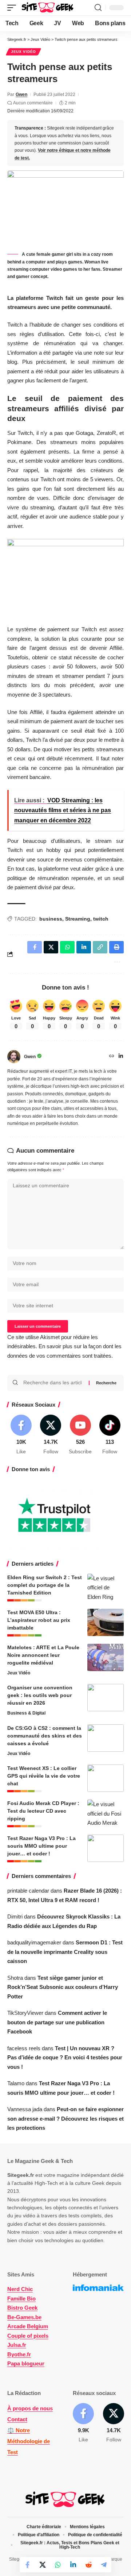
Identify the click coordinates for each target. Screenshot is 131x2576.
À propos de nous (30, 2408)
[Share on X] (43, 2565)
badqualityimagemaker (34, 1942)
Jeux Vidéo (23, 52)
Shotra (15, 1978)
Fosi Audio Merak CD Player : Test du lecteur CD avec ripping (43, 1811)
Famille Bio (21, 2299)
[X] (51, 1435)
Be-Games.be (24, 2317)
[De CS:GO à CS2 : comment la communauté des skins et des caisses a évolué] (106, 1738)
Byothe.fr (19, 2354)
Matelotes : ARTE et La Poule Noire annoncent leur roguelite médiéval (43, 1655)
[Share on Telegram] (104, 2565)
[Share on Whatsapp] (58, 2565)
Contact (17, 2419)
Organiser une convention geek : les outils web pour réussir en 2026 (40, 1695)
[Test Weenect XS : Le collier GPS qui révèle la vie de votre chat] (106, 1778)
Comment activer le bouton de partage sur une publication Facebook (57, 2022)
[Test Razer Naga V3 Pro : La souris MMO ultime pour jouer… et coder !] (106, 1848)
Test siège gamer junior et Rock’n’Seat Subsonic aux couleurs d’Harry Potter (63, 1987)
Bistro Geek (22, 2308)
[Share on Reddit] (88, 2565)
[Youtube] (80, 1435)
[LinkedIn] (121, 1057)
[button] (13, 8)
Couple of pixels (28, 2336)
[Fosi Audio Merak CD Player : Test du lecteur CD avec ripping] (106, 1813)
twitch (101, 919)
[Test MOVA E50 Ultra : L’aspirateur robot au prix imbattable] (106, 1622)
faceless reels (24, 2048)
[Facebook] (21, 1435)
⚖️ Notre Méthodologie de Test (29, 2441)
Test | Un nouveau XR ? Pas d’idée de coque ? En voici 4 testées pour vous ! (65, 2058)
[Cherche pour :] (53, 1383)
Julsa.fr (17, 2345)
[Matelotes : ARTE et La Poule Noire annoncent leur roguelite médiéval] (106, 1657)
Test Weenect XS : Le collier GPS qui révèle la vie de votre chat (44, 1776)
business (51, 919)
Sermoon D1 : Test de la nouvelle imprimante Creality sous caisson (65, 1952)
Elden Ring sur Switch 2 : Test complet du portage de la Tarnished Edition (45, 1585)
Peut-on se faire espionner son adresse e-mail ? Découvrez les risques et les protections (65, 2118)
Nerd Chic (20, 2289)
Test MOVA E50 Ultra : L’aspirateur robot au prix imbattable (39, 1620)
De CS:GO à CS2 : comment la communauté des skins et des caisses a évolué (45, 1736)
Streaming (78, 919)
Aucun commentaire (33, 103)
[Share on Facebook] (27, 2565)
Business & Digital (26, 1713)
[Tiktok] (110, 1435)
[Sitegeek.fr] (48, 8)
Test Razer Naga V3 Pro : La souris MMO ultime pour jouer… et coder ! (41, 1846)
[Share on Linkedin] (73, 2565)
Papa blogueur (26, 2363)
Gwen (21, 95)
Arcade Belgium (28, 2326)
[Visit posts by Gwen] (14, 1057)
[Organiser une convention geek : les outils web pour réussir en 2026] (106, 1698)
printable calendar (28, 1891)
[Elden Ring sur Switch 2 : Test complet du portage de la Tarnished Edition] (106, 1587)
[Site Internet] (112, 1057)
